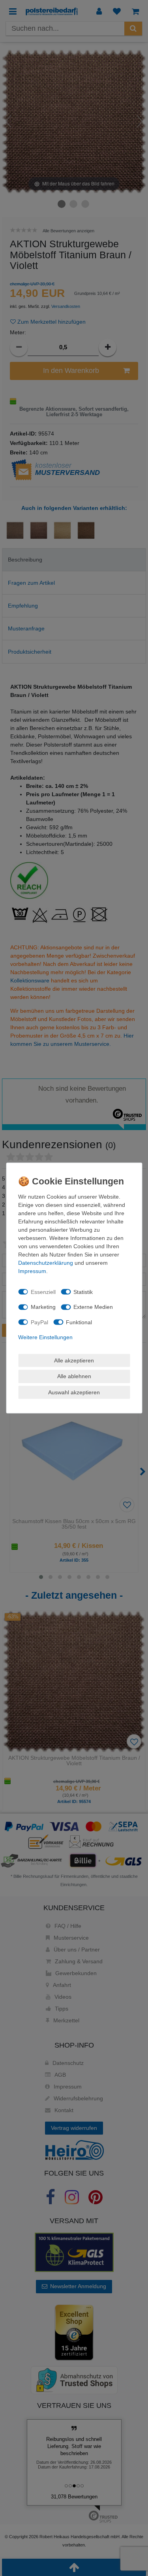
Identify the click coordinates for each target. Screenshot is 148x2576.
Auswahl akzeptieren (74, 1392)
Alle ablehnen (74, 1376)
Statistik (83, 1292)
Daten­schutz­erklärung (46, 1263)
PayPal (39, 1322)
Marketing (43, 1307)
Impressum (32, 1271)
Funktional (79, 1322)
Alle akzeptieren (74, 1360)
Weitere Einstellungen (45, 1337)
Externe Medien (93, 1307)
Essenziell (43, 1292)
